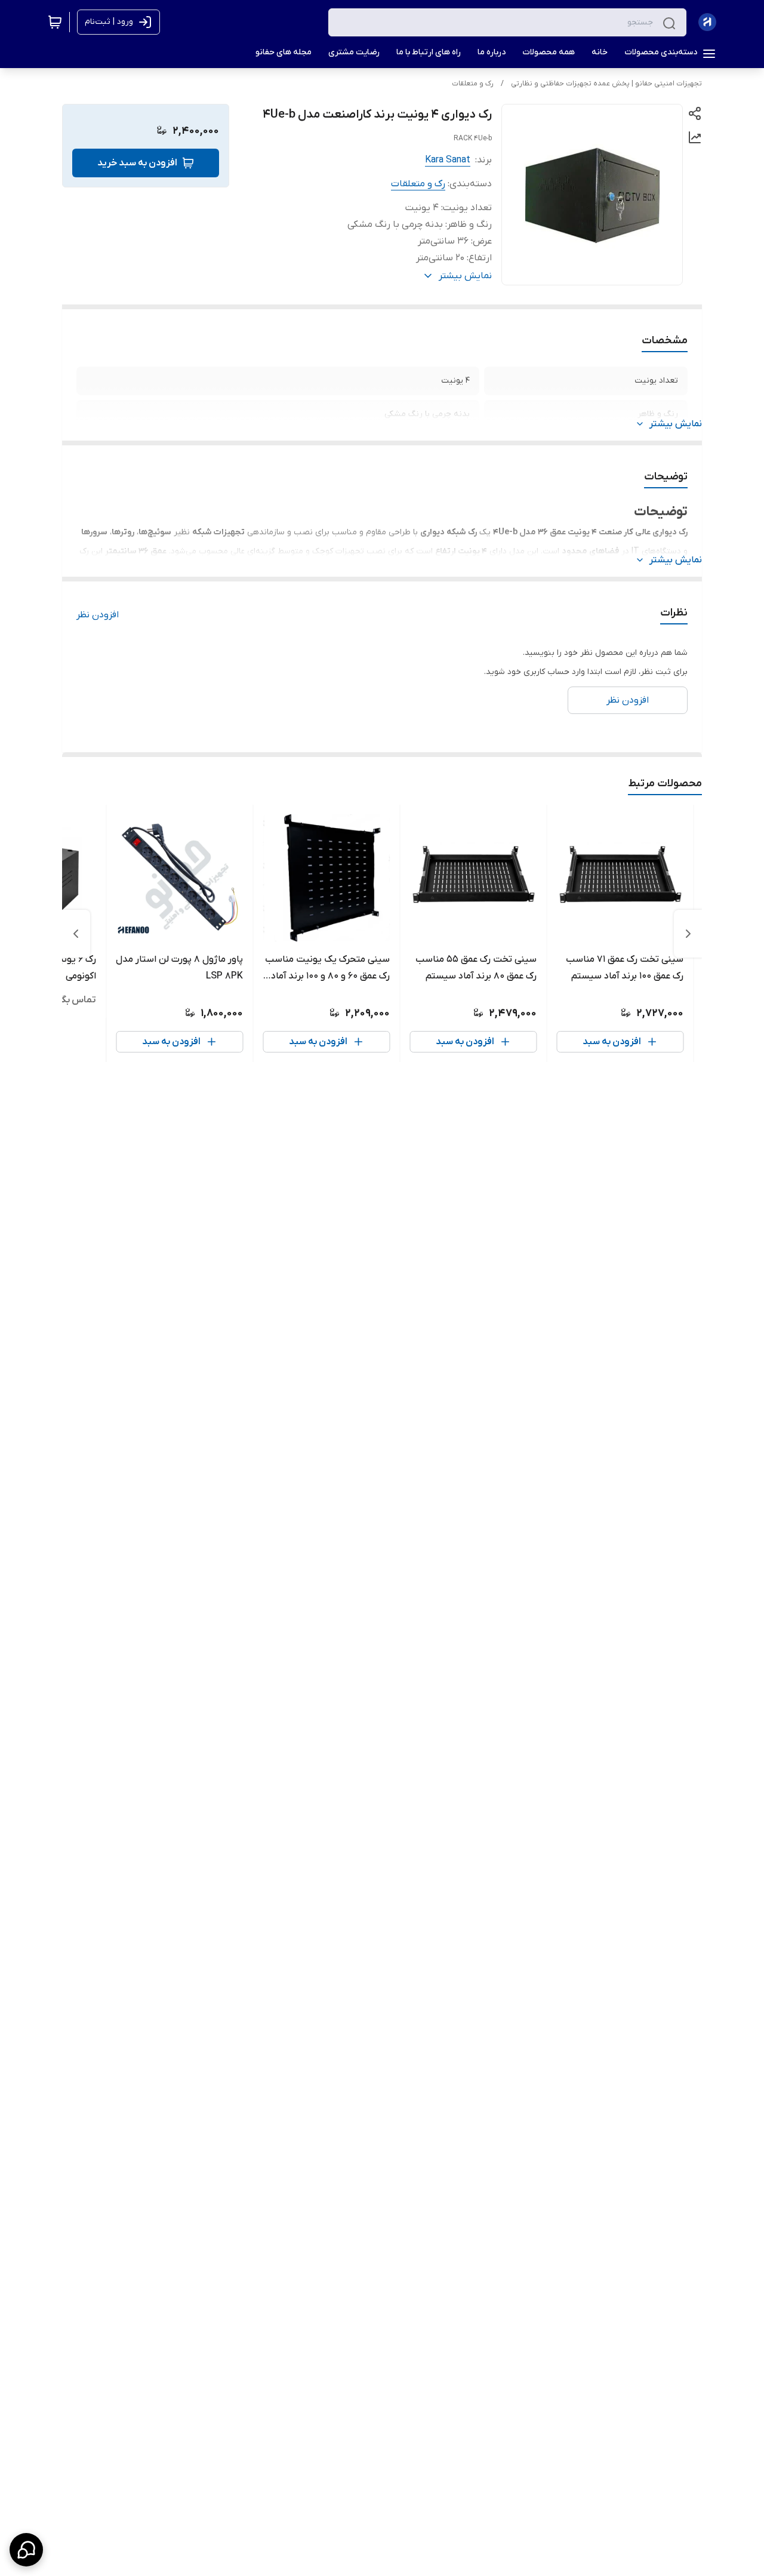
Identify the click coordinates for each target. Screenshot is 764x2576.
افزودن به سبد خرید (137, 163)
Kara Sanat (448, 160)
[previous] (688, 934)
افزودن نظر (98, 615)
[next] (76, 934)
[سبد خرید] (55, 22)
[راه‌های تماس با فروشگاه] (26, 2550)
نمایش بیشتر (676, 424)
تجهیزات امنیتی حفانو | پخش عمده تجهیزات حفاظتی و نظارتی (606, 84)
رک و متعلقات (473, 84)
